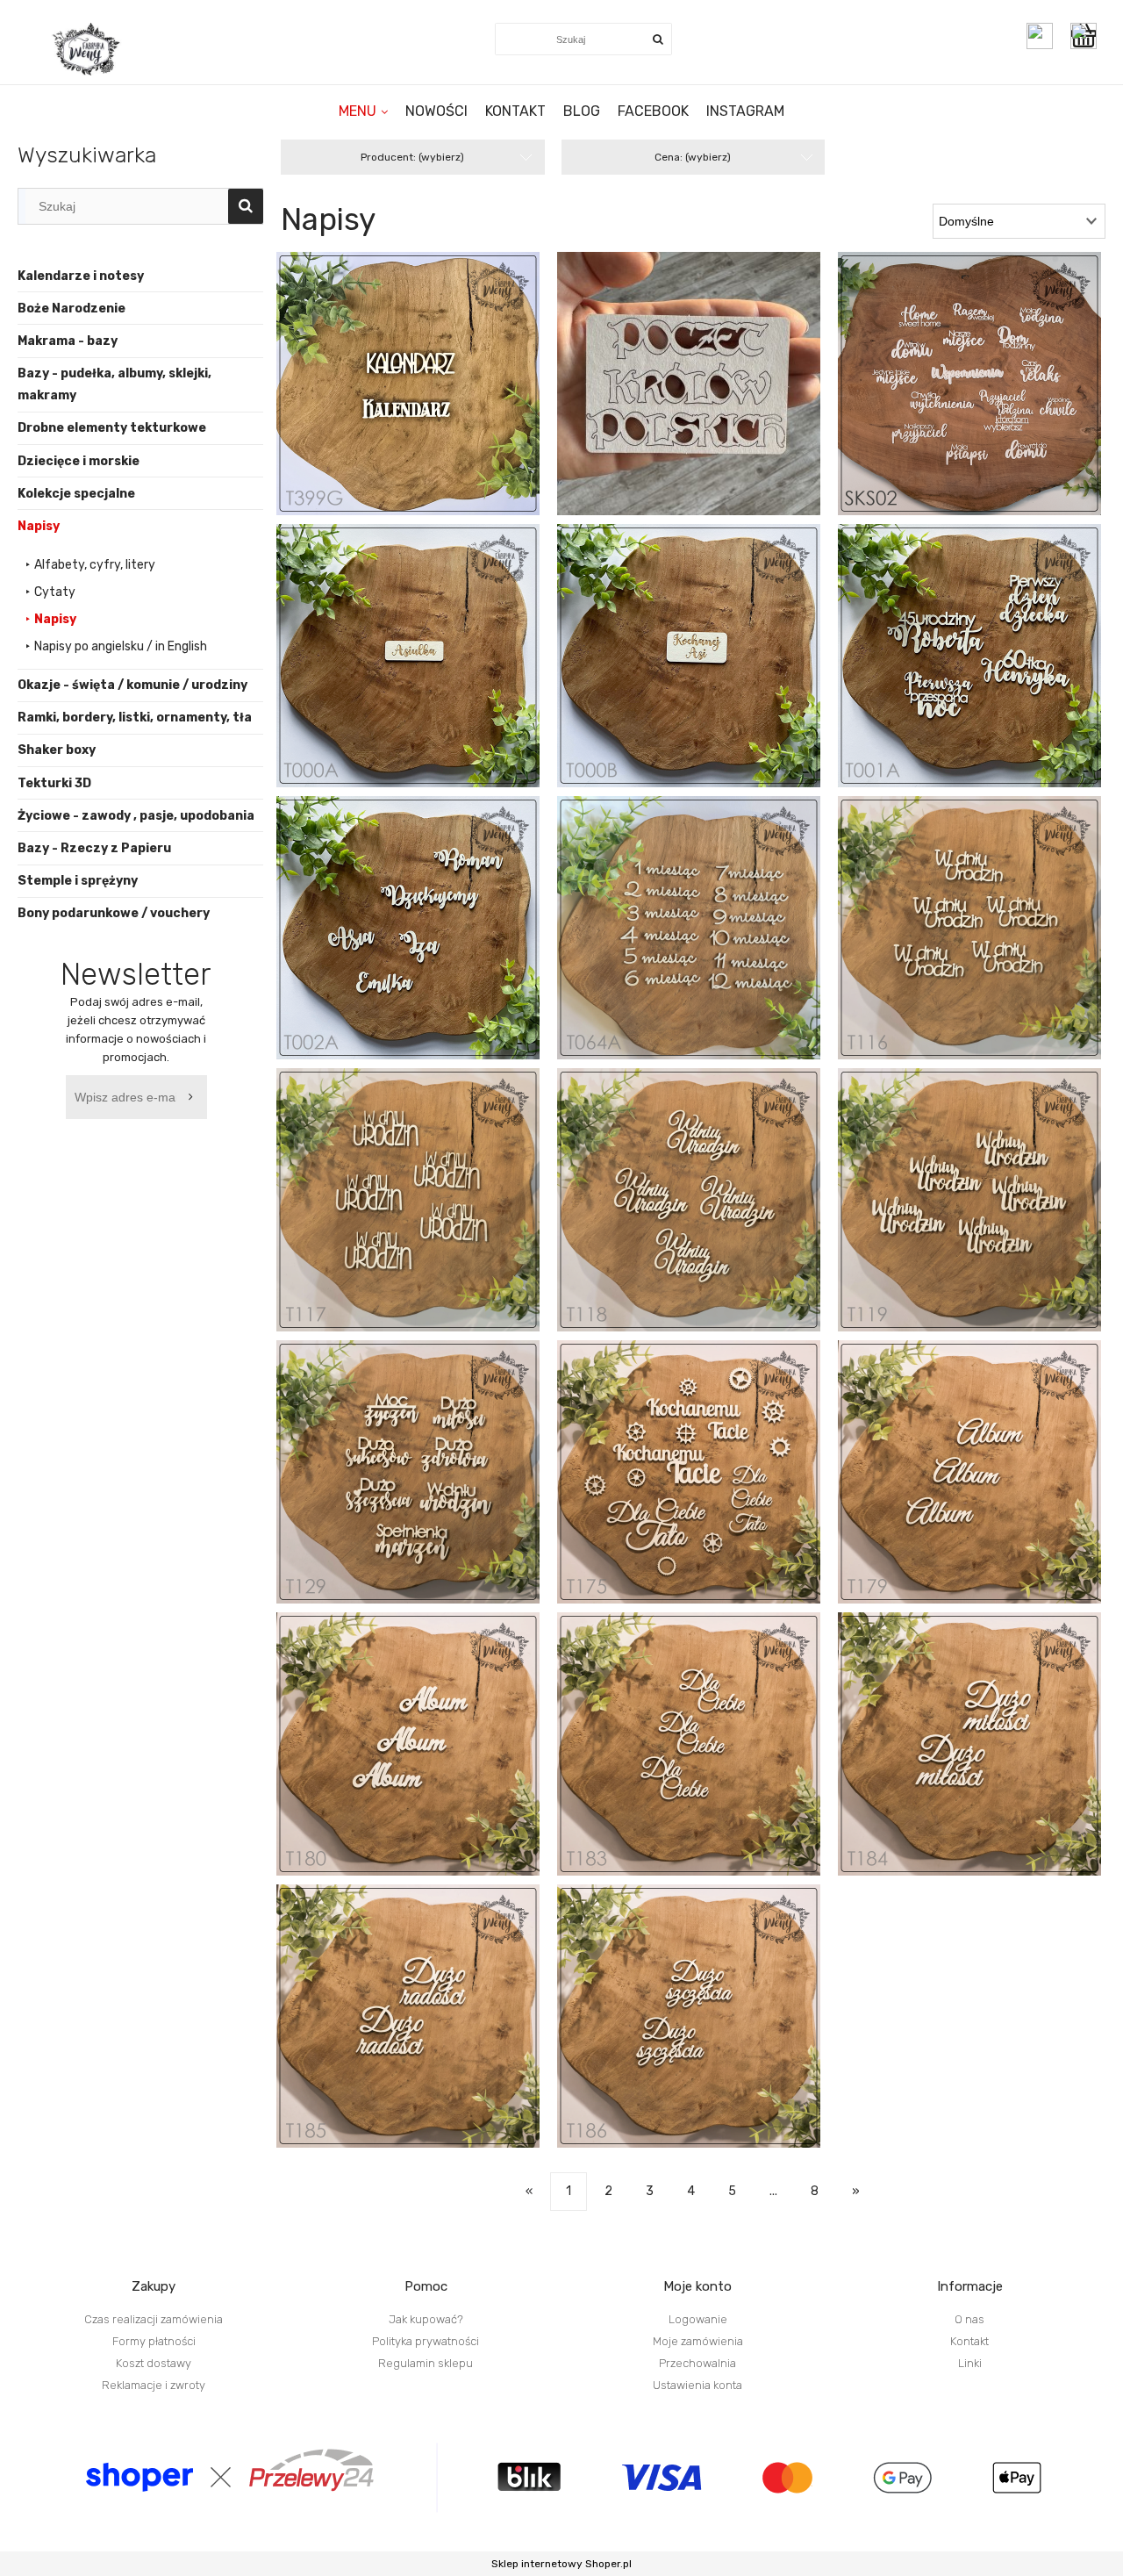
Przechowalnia (697, 2363)
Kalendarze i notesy (81, 276)
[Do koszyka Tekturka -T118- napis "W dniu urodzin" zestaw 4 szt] (706, 1214)
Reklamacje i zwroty (154, 2385)
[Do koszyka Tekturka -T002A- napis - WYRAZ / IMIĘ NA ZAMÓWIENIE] (426, 942)
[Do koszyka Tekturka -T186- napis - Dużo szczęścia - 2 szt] (706, 2030)
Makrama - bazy (68, 341)
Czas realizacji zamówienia (154, 2319)
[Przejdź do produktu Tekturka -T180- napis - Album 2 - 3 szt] (408, 1744)
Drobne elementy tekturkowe (112, 428)
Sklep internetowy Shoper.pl (561, 2564)
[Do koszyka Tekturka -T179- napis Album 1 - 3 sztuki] (987, 1486)
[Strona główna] (88, 49)
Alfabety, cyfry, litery (95, 565)
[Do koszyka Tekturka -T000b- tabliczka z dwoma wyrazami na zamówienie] (706, 670)
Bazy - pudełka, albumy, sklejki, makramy (114, 384)
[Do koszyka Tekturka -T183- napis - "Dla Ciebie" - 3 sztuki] (706, 1758)
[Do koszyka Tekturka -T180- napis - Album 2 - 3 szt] (426, 1758)
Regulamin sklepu (426, 2363)
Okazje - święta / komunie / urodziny (132, 685)
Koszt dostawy (154, 2363)
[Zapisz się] (194, 1097)
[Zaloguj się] (1040, 36)
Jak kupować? (426, 2319)
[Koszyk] (1088, 36)
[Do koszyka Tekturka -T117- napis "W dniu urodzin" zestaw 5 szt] (426, 1214)
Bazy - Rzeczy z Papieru (94, 848)
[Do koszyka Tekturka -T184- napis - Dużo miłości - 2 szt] (987, 1758)
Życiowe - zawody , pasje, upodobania (136, 816)
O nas (969, 2319)
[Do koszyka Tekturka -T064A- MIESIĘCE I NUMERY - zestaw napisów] (706, 942)
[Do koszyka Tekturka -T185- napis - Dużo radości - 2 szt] (426, 2030)
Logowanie (698, 2319)
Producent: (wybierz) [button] (412, 157)
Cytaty (55, 592)
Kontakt (969, 2341)
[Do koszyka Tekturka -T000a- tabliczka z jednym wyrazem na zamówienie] (426, 670)
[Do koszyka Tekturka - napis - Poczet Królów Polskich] (706, 398)
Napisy (39, 526)
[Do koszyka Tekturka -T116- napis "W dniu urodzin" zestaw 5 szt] (987, 942)
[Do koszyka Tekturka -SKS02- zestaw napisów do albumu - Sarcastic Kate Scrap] (987, 398)
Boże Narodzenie (72, 309)
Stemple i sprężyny (78, 881)
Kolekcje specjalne (76, 494)
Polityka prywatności (426, 2341)
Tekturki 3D (54, 783)
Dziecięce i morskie (79, 461)
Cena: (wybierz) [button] (693, 157)
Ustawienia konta (697, 2385)
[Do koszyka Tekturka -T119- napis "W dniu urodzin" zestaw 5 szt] (987, 1214)
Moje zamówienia (698, 2341)
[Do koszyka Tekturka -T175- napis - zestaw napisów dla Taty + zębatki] (706, 1486)
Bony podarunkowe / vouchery (114, 913)
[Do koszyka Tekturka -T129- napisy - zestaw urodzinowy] (426, 1486)
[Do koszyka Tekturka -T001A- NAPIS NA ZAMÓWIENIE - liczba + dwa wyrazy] (987, 670)
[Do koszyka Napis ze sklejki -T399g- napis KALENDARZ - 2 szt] (426, 398)
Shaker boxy (57, 750)
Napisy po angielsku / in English (121, 646)
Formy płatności (154, 2341)
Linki (970, 2363)
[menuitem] (363, 111)
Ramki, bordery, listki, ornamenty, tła (135, 718)
